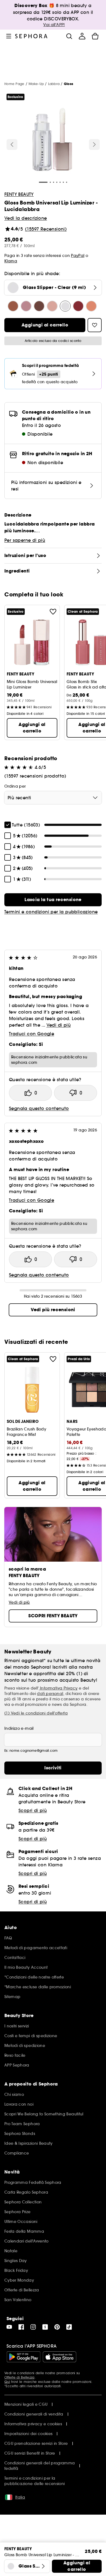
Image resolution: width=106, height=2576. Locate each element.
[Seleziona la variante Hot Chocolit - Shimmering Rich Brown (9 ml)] (39, 306)
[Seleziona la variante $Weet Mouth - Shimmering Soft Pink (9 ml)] (52, 306)
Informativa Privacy (58, 1688)
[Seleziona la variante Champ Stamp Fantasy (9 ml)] (91, 306)
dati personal (50, 1694)
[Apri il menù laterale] (9, 36)
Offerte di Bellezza (19, 2377)
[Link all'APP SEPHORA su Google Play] (24, 2357)
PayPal (78, 256)
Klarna (11, 261)
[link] (53, 900)
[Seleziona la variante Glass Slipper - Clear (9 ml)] (65, 306)
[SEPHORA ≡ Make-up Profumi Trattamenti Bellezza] (31, 36)
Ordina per (15, 786)
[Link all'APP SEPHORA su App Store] (60, 2357)
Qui (7, 2382)
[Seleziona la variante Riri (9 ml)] (78, 306)
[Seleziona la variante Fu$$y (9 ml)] (26, 306)
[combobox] (53, 798)
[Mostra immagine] (52, 140)
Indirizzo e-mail (19, 1728)
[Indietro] (12, 144)
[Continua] (94, 144)
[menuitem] (82, 36)
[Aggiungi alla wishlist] (53, 612)
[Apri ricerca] (69, 36)
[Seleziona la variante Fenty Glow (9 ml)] (13, 306)
